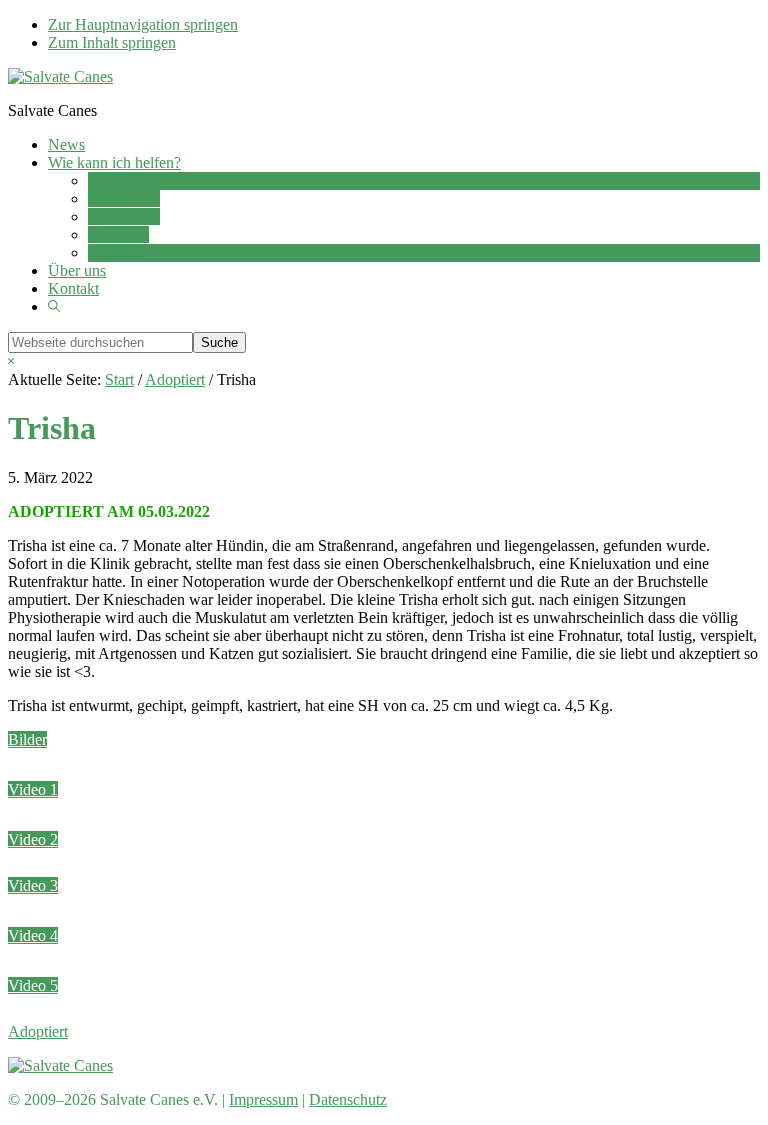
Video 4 (33, 935)
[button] (54, 306)
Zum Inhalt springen (112, 42)
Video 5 (33, 985)
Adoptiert (38, 1031)
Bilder (27, 739)
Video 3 (33, 885)
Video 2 (33, 839)
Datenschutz (348, 1099)
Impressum (263, 1099)
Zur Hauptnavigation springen (143, 24)
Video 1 (33, 789)
